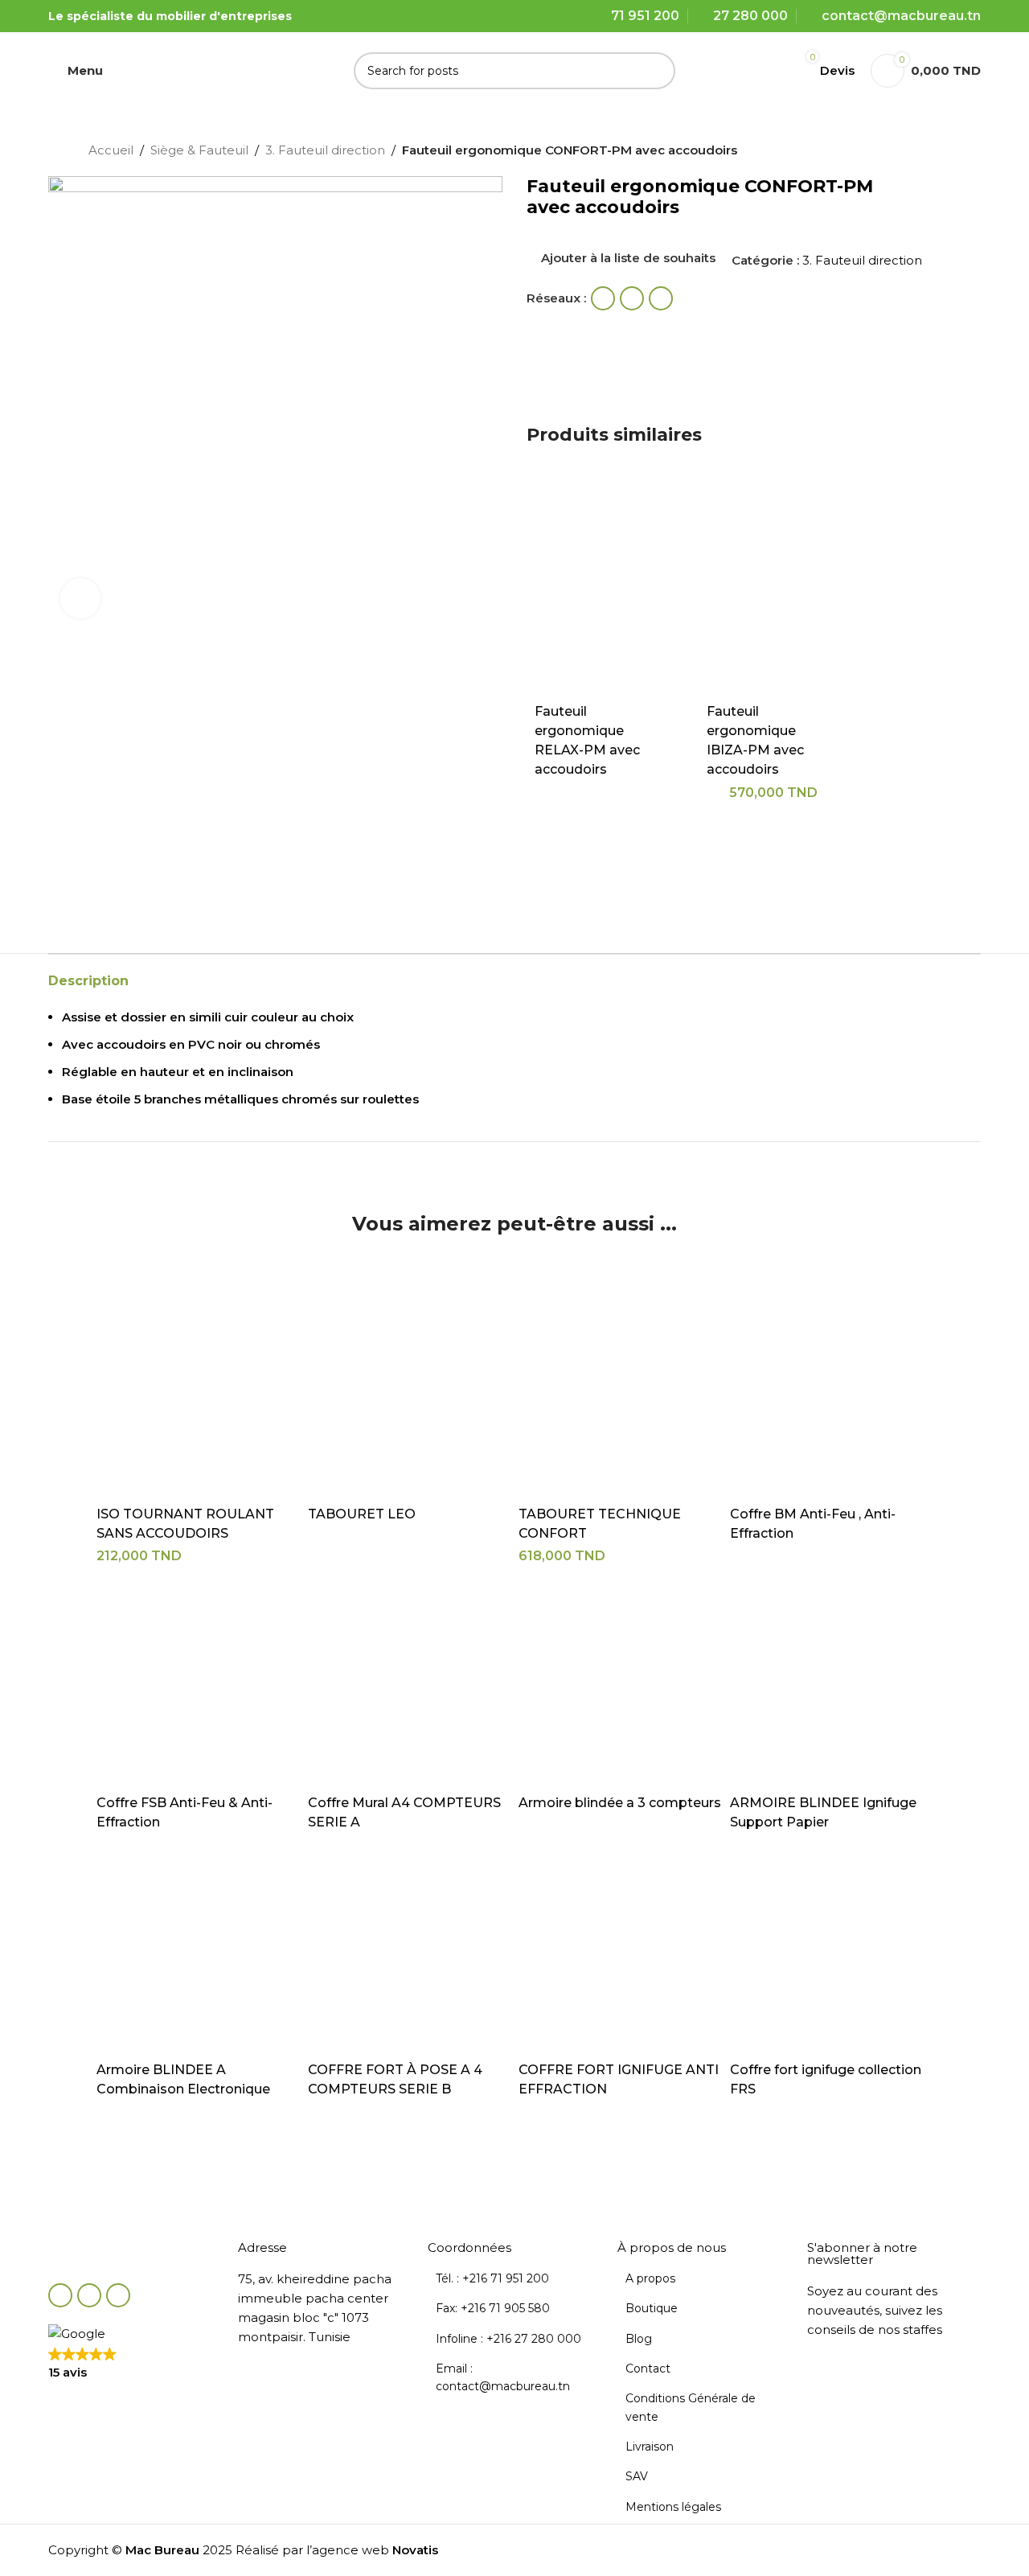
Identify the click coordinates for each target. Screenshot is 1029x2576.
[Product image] (601, 588)
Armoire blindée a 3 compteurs (620, 1803)
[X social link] (632, 298)
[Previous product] (900, 152)
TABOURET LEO (362, 1514)
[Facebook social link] (603, 298)
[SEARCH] (657, 71)
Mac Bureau (162, 2550)
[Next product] (933, 152)
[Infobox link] (159, 2201)
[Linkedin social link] (661, 298)
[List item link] (514, 2278)
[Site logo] (234, 69)
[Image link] (135, 2253)
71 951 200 (645, 16)
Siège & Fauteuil (199, 150)
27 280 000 (750, 16)
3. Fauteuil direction (325, 150)
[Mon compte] (766, 71)
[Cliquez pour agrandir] (80, 598)
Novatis (415, 2550)
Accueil (111, 150)
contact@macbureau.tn (901, 16)
